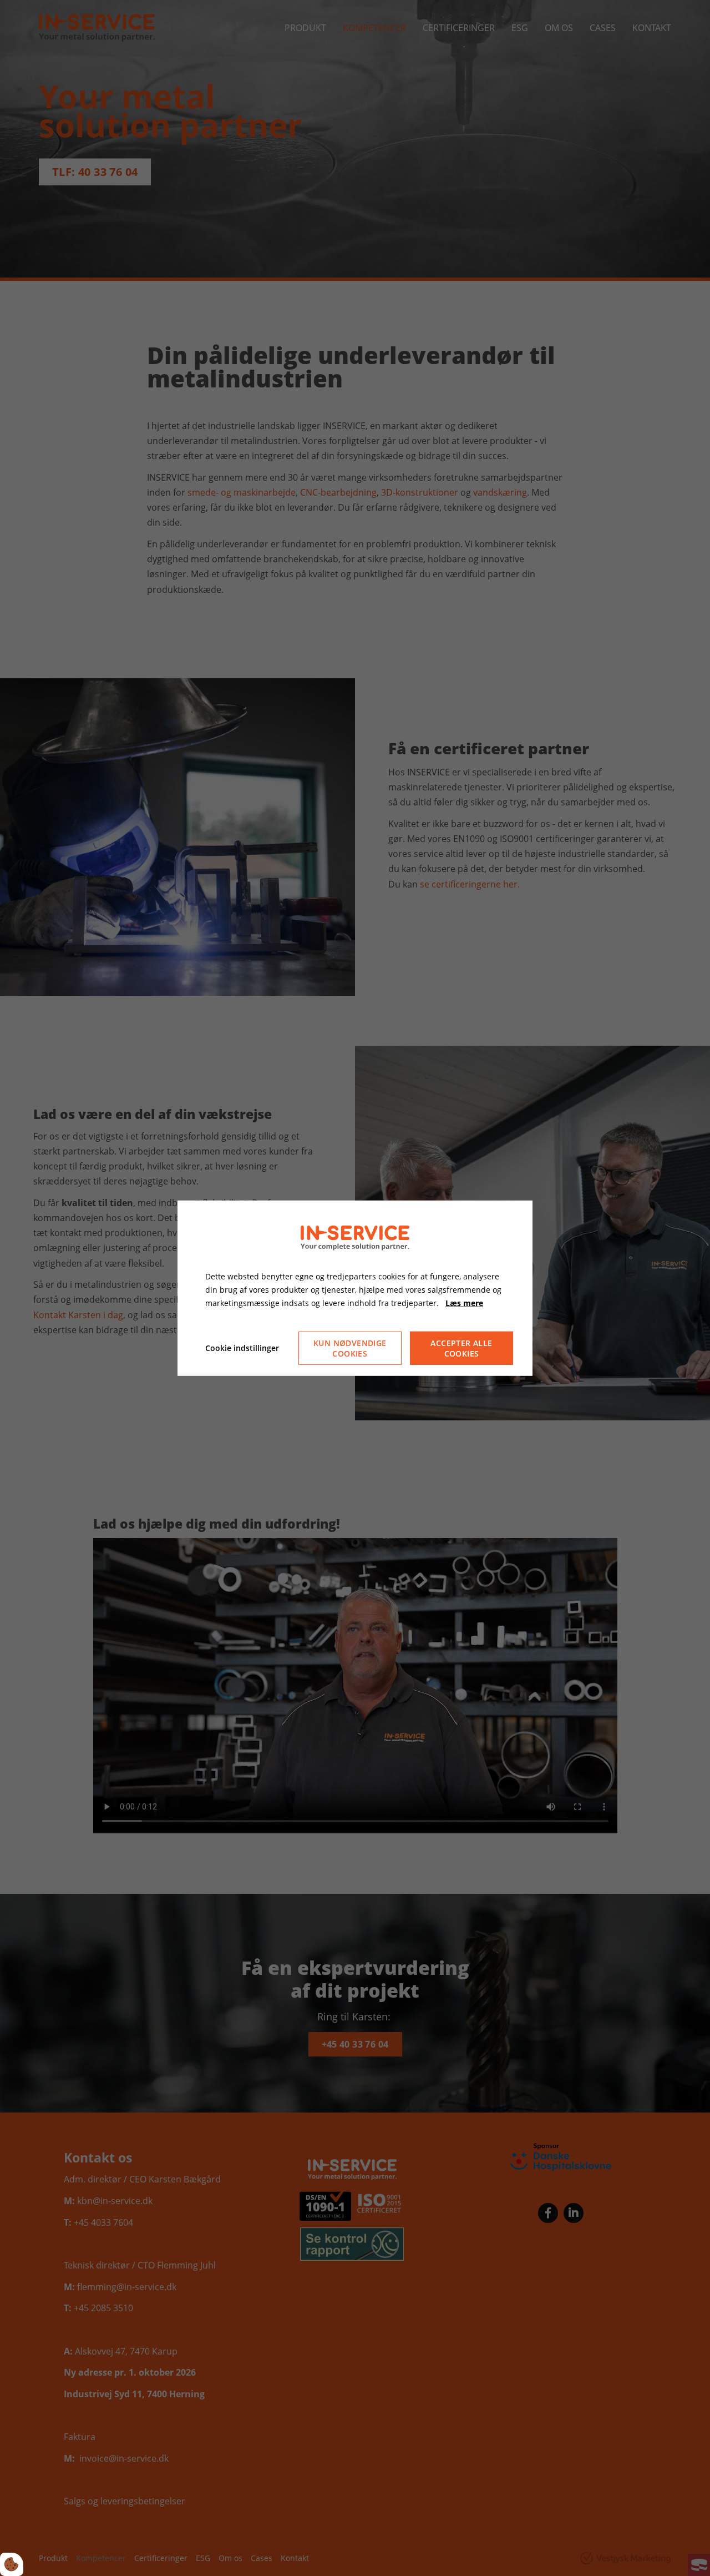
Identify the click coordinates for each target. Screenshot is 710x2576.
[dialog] (355, 1288)
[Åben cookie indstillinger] (12, 2564)
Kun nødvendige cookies (350, 1348)
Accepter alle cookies (461, 1348)
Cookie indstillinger (242, 1348)
